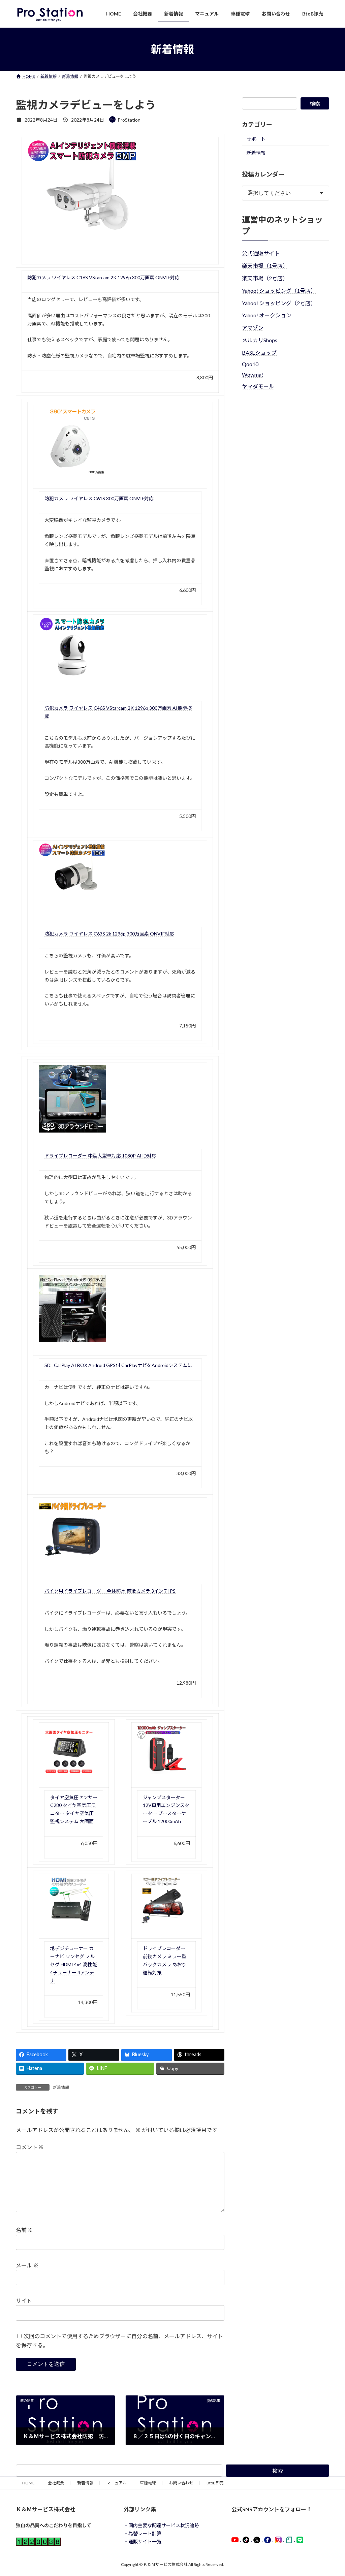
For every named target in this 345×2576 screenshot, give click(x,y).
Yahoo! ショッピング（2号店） (279, 303)
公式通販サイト (261, 253)
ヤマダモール (258, 386)
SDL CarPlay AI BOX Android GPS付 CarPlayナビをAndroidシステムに (118, 1365)
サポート (256, 139)
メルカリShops (260, 340)
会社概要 (56, 2483)
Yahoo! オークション (267, 315)
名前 (24, 2230)
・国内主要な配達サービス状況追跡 (161, 2525)
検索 (315, 104)
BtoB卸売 (215, 2483)
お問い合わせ (181, 2483)
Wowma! (253, 374)
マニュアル (117, 2483)
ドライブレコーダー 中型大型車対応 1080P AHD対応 (100, 1156)
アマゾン (253, 328)
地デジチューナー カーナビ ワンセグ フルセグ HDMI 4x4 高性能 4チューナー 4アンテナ (74, 1964)
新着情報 (61, 2087)
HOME (28, 2483)
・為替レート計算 (143, 2533)
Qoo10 (250, 364)
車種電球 (148, 2483)
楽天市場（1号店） (265, 266)
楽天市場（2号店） (265, 278)
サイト (24, 2301)
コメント (30, 2147)
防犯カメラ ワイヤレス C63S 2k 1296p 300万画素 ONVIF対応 (109, 934)
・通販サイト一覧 (143, 2541)
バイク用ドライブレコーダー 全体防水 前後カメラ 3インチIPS (110, 1591)
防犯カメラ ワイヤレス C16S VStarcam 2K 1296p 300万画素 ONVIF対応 (103, 277)
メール (27, 2265)
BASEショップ (259, 353)
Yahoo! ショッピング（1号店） (279, 291)
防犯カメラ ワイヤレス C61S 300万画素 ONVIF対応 (99, 498)
